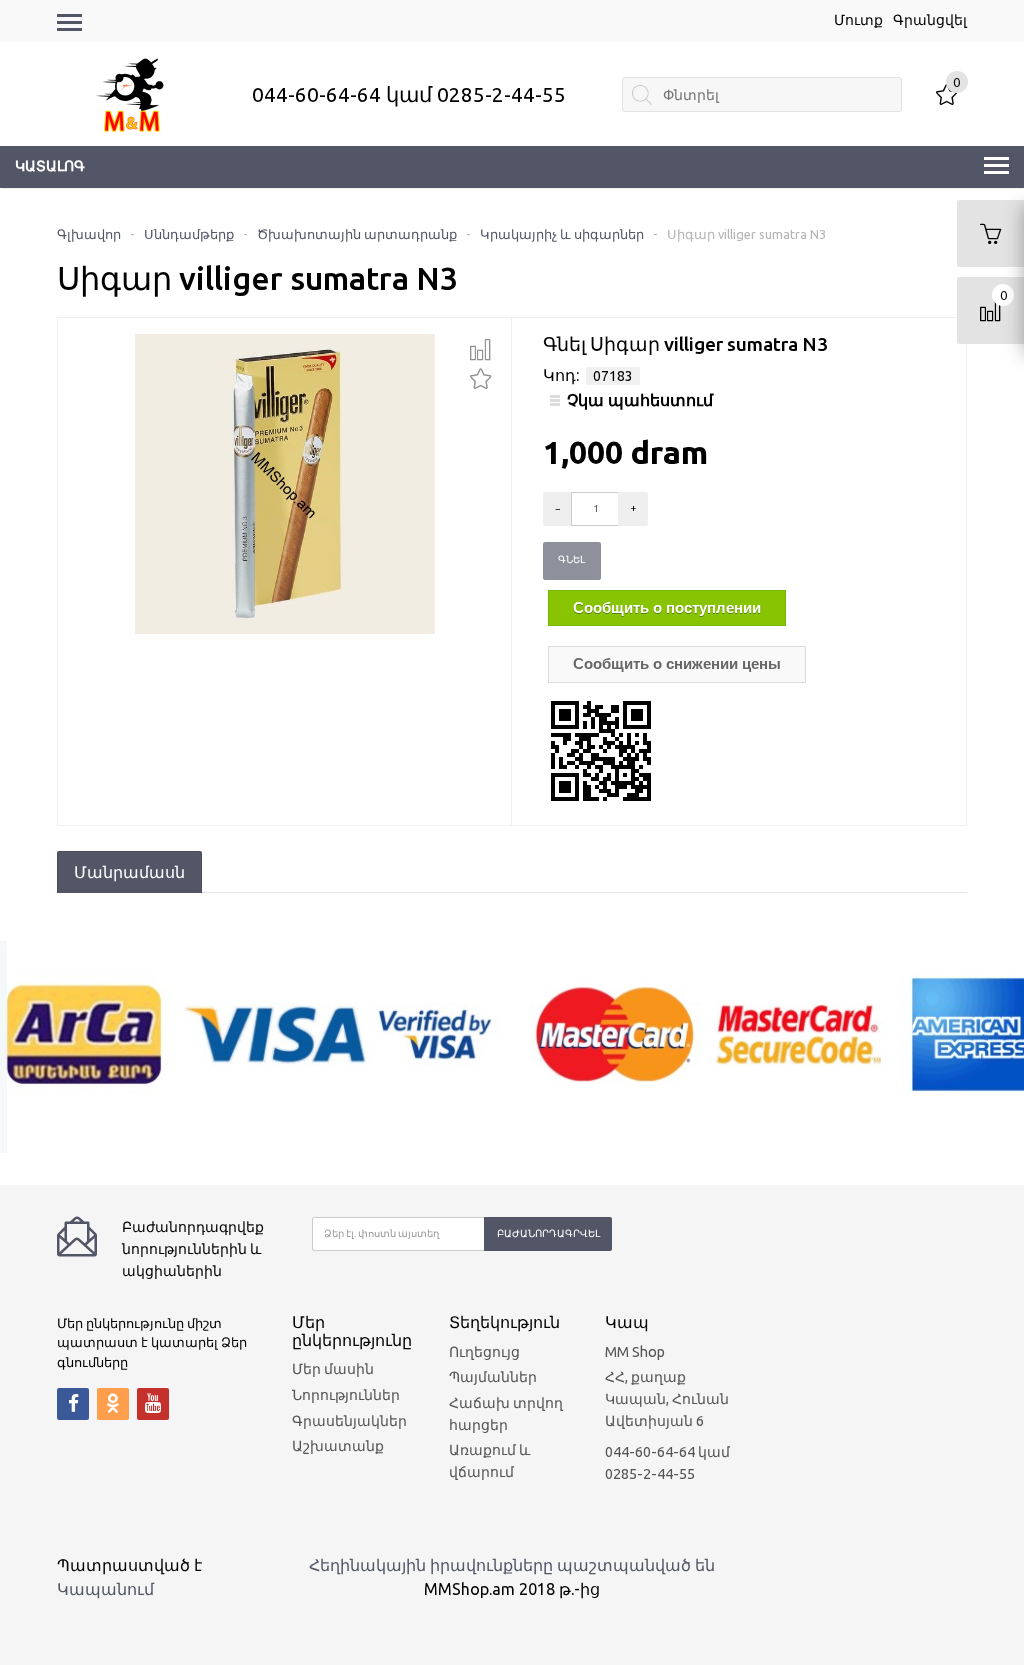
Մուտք (858, 20)
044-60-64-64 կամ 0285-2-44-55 (409, 94)
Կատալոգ (50, 166)
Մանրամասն (129, 872)
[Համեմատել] (480, 350)
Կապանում (105, 1589)
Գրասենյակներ (349, 1421)
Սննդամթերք (189, 234)
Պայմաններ (493, 1377)
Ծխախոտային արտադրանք (357, 234)
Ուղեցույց (484, 1352)
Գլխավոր (89, 234)
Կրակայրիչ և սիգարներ (562, 234)
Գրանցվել (930, 20)
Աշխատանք (338, 1446)
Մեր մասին (333, 1369)
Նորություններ (346, 1395)
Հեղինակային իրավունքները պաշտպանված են (512, 1565)
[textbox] (762, 94)
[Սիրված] (480, 376)
